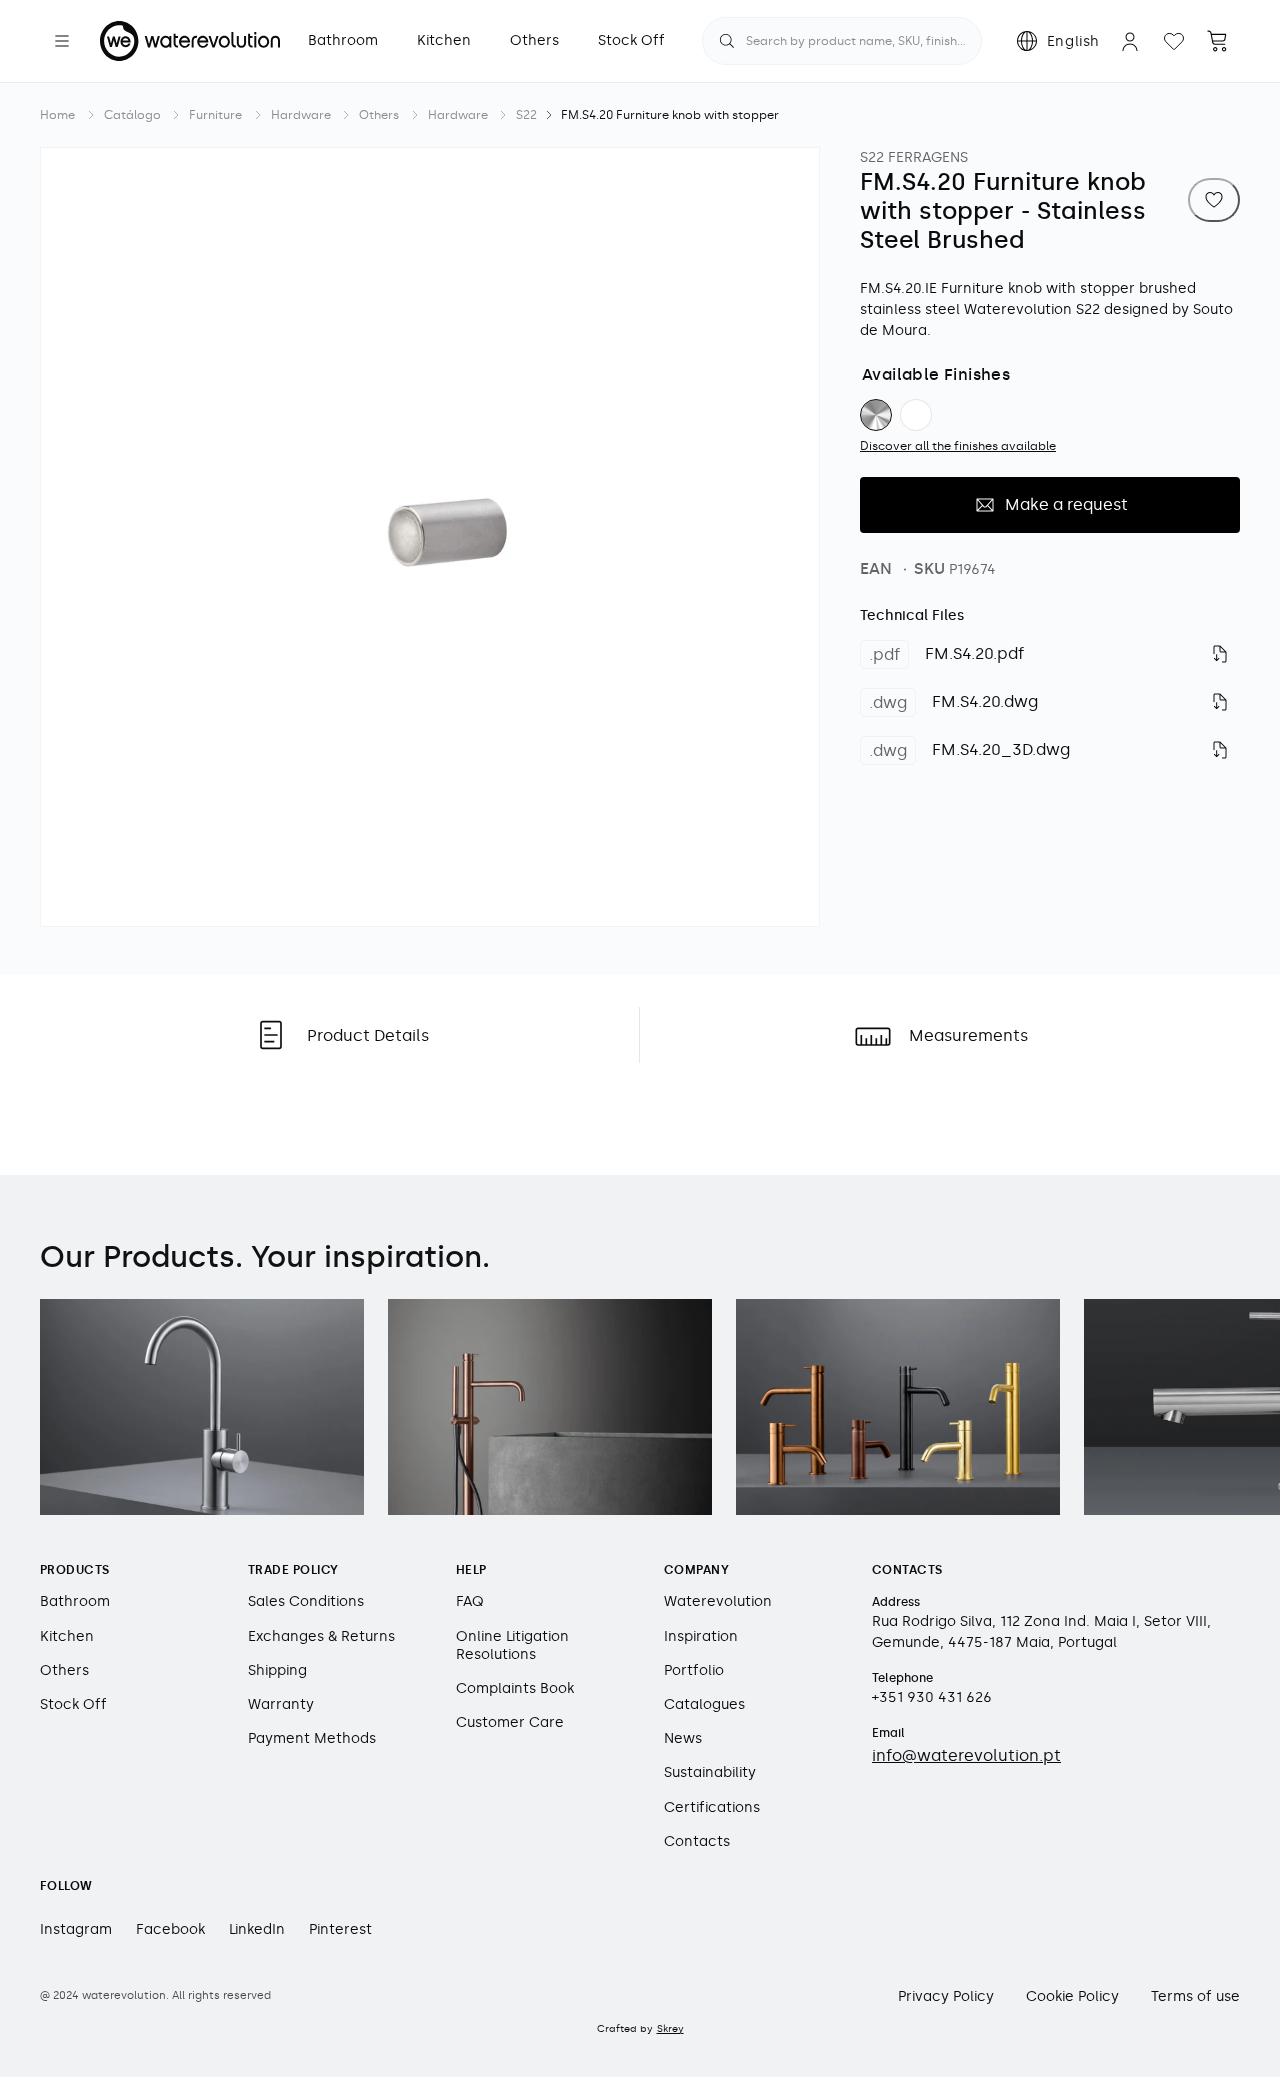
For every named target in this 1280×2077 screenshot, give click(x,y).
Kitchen (67, 1636)
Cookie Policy (1072, 1996)
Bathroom (75, 1601)
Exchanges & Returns (321, 1636)
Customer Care (510, 1722)
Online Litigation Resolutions (512, 1645)
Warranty (281, 1704)
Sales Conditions (306, 1601)
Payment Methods (312, 1738)
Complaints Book (515, 1688)
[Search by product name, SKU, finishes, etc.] (727, 41)
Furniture (215, 115)
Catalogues (704, 1704)
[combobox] (842, 41)
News (683, 1738)
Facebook (170, 1929)
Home (57, 115)
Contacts (697, 1841)
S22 (526, 115)
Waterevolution (718, 1601)
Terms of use (1195, 1996)
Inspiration (701, 1636)
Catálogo (132, 115)
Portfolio (694, 1670)
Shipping (277, 1670)
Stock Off (73, 1704)
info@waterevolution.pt (966, 1755)
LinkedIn (257, 1929)
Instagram (76, 1929)
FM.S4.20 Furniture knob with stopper (670, 115)
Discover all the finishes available (958, 446)
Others (379, 115)
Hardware (301, 115)
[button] (62, 41)
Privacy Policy (946, 1996)
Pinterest (340, 1929)
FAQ (470, 1601)
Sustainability (710, 1772)
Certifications (712, 1807)
